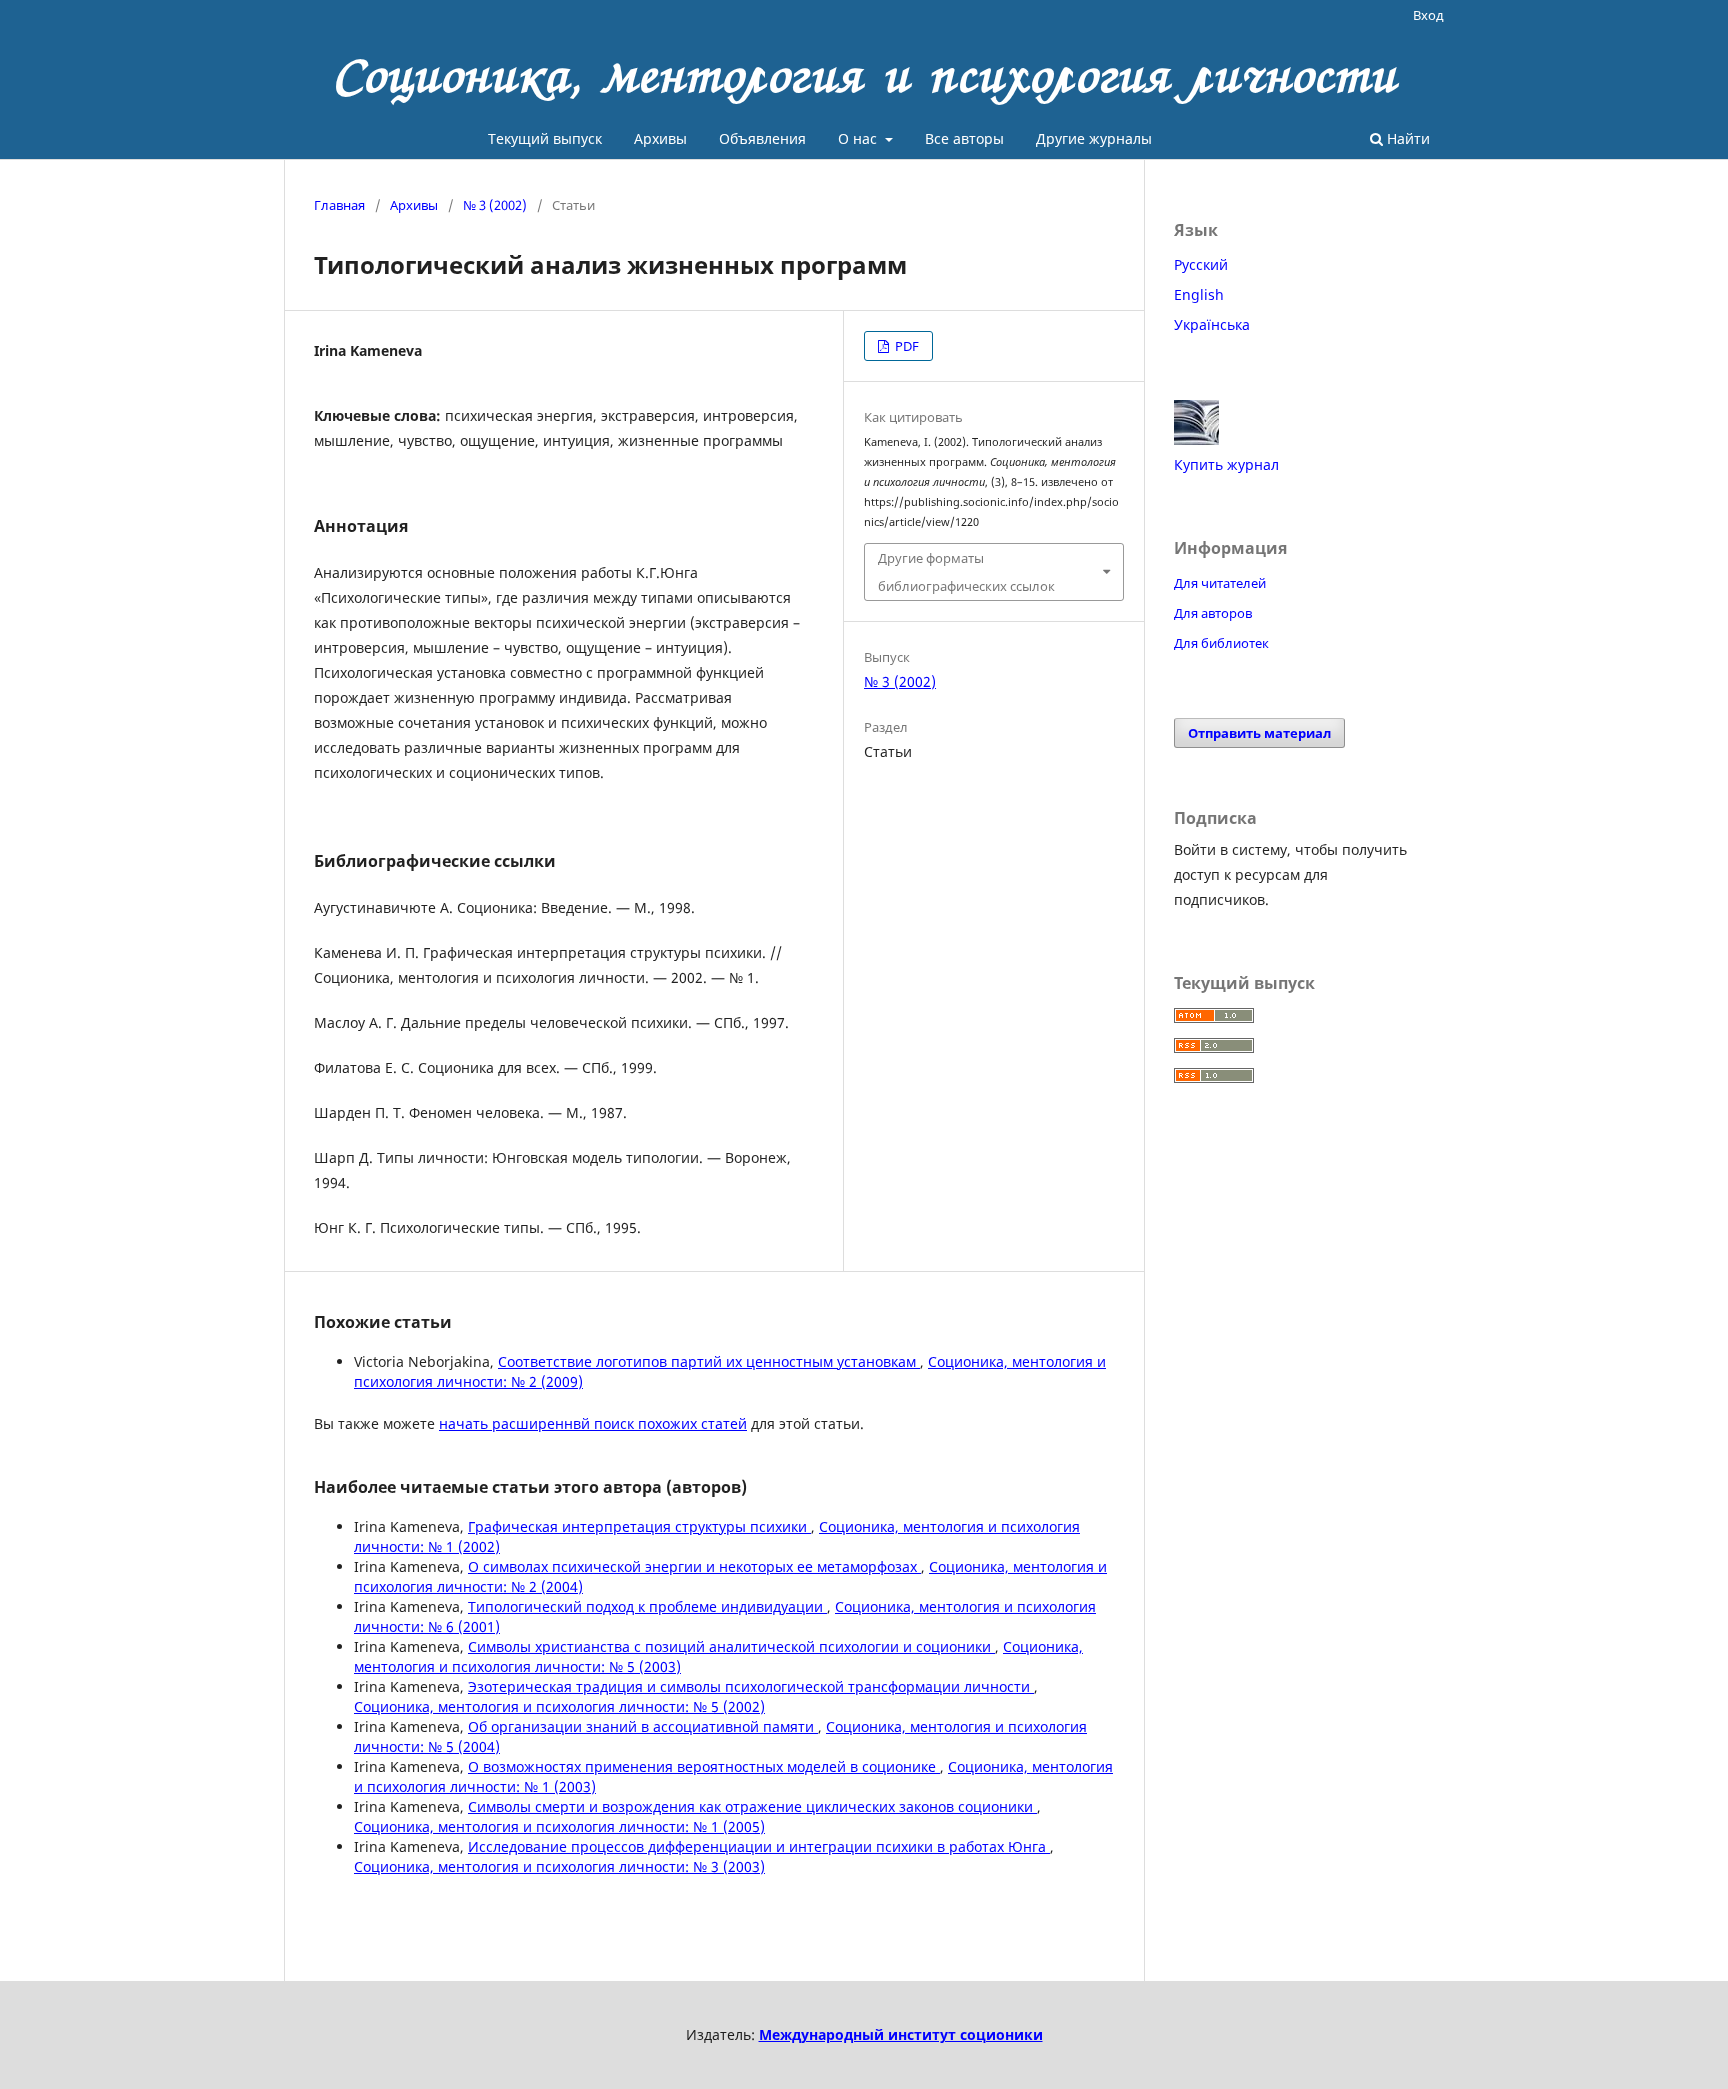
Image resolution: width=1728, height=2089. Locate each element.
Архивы (660, 138)
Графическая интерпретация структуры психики (639, 1526)
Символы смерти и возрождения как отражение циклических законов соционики (752, 1806)
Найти (1406, 138)
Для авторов (1213, 613)
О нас (859, 138)
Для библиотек (1221, 643)
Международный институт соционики (901, 2034)
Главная (339, 205)
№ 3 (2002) (495, 205)
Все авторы (964, 138)
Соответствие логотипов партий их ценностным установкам (709, 1361)
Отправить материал (1259, 733)
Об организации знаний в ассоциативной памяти (643, 1726)
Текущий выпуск (545, 138)
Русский (1201, 264)
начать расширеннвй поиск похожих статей (593, 1423)
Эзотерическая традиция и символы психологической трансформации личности (751, 1686)
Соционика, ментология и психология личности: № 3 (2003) (559, 1866)
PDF (905, 346)
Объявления (762, 138)
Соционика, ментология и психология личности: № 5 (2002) (559, 1706)
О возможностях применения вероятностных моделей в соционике (704, 1766)
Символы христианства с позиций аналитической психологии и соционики (731, 1646)
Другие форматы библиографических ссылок (966, 572)
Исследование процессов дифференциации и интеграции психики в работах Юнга (759, 1846)
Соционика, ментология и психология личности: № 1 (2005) (559, 1826)
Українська (1212, 324)
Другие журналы (1094, 138)
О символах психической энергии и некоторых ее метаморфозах (694, 1566)
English (1199, 294)
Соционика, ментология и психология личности (864, 75)
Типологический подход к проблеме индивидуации (647, 1606)
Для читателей (1220, 583)
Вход (1428, 15)
